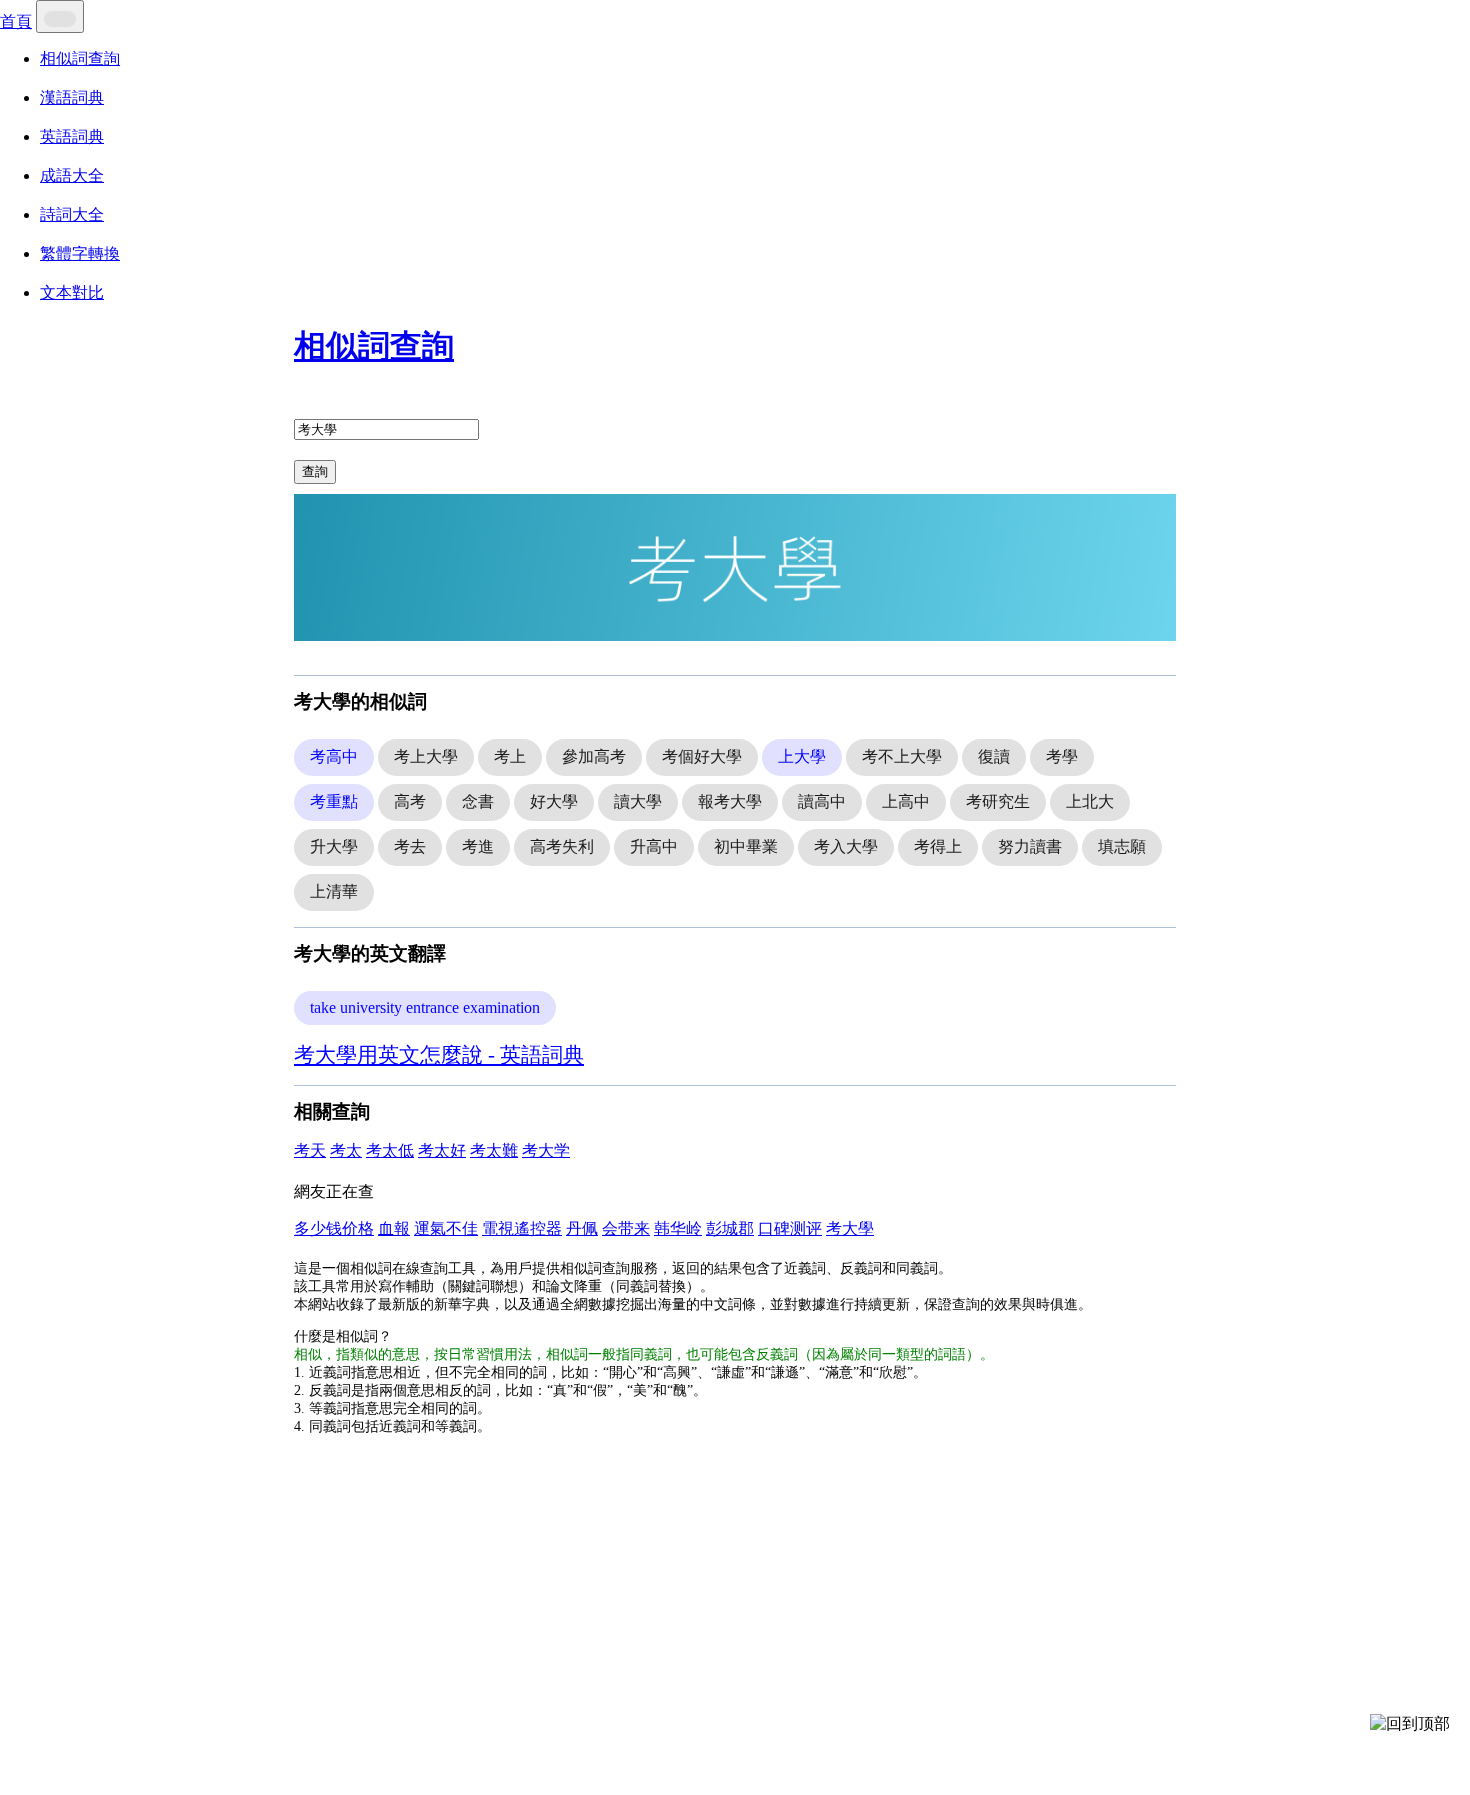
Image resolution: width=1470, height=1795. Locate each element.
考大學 (850, 1228)
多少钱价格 (334, 1228)
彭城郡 (730, 1228)
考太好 (442, 1150)
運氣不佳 (446, 1228)
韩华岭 (678, 1228)
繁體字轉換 (80, 253)
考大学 (546, 1150)
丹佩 (582, 1228)
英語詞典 (72, 136)
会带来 (626, 1228)
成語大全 (72, 175)
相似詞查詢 (80, 58)
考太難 (494, 1150)
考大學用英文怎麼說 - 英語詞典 (439, 1054)
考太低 (390, 1150)
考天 (310, 1150)
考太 (346, 1150)
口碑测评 (790, 1228)
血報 (394, 1228)
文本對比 (72, 292)
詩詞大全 (72, 214)
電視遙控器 (522, 1228)
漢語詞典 (72, 97)
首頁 (16, 21)
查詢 (315, 471)
